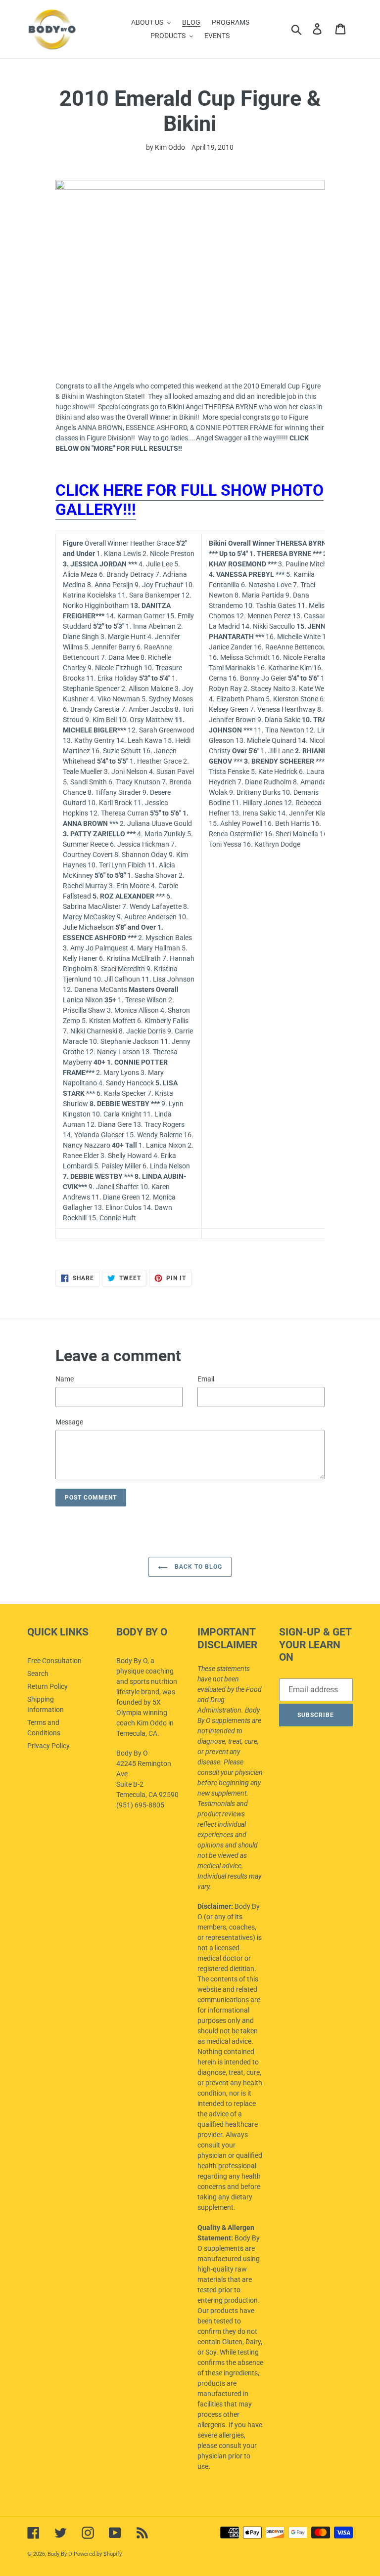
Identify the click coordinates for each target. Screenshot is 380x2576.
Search (38, 1674)
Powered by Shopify (98, 2554)
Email (206, 1379)
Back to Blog (197, 1567)
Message (69, 1422)
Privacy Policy (48, 1746)
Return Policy (47, 1686)
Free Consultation (54, 1661)
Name (65, 1379)
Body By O (60, 2554)
